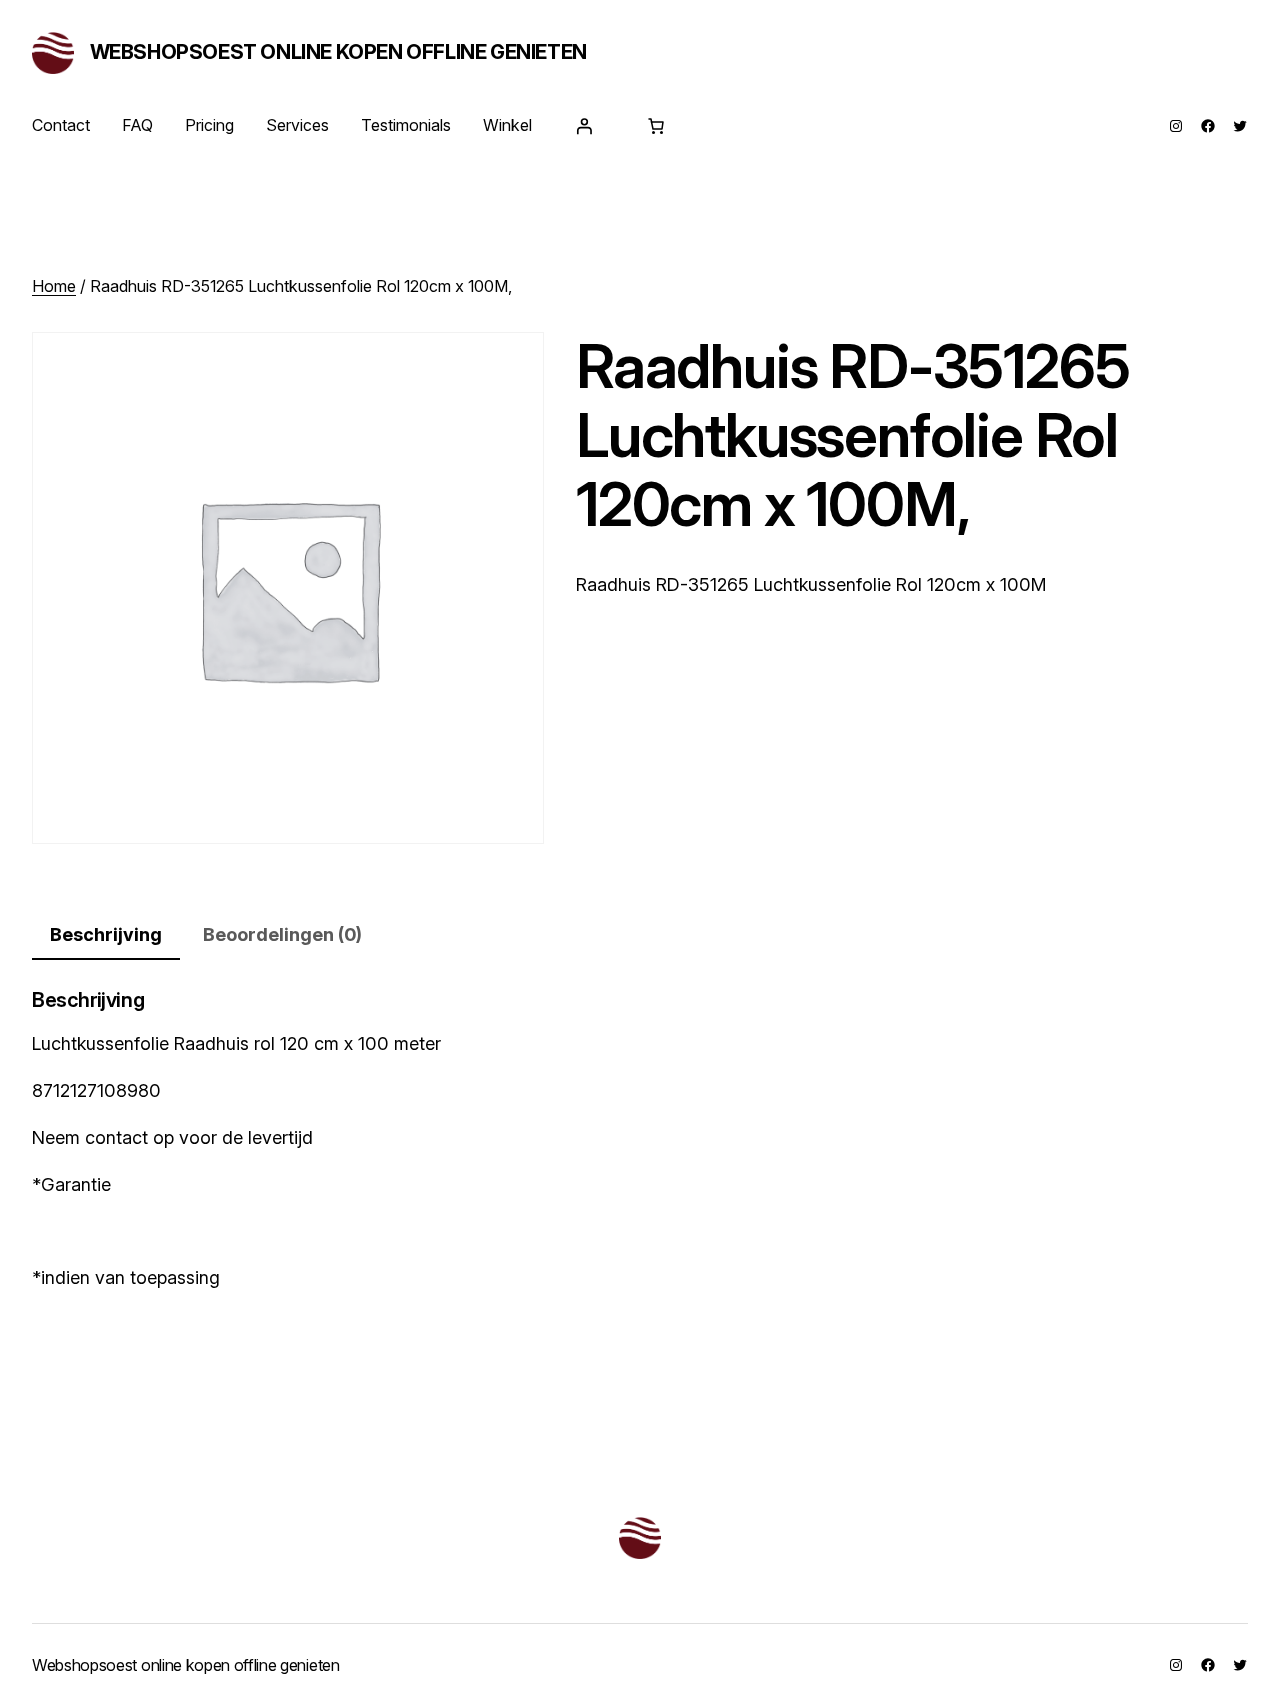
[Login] (584, 126)
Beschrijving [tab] (106, 934)
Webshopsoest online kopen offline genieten (338, 52)
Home (54, 286)
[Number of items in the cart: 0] (656, 126)
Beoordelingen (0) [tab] (282, 934)
